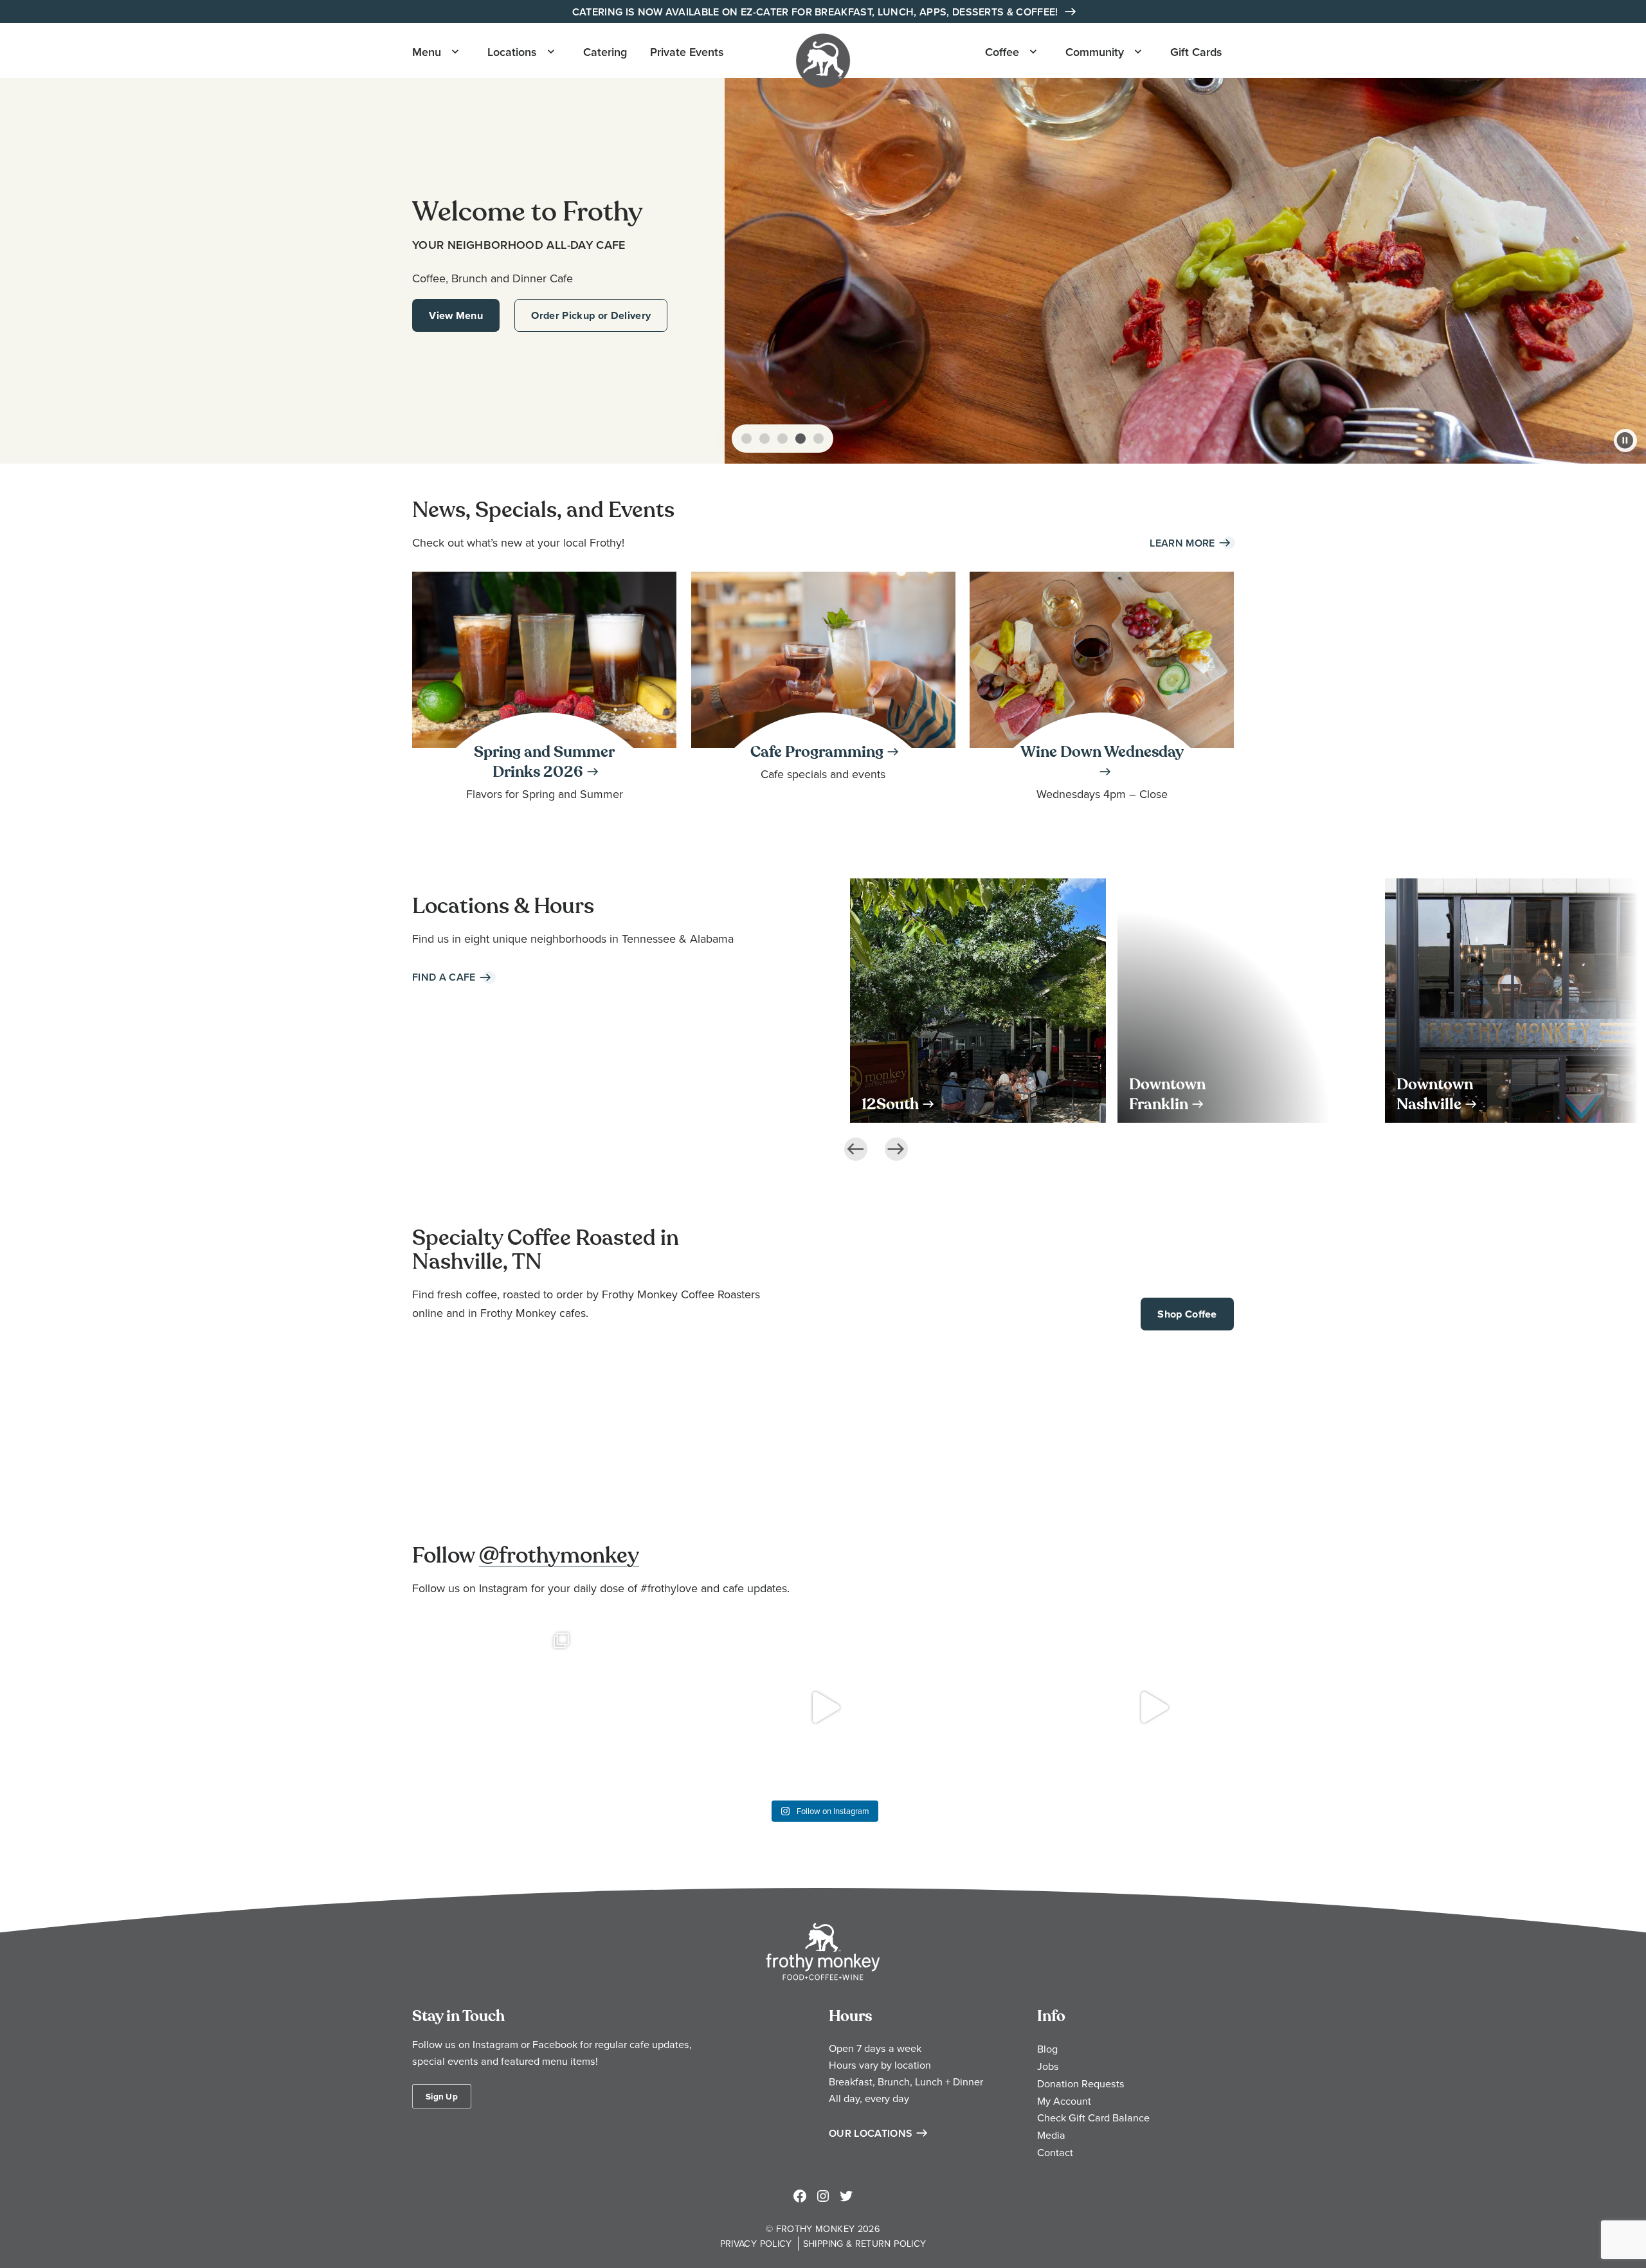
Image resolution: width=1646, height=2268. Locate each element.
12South (890, 1104)
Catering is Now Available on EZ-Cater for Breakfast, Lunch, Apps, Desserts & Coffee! (817, 12)
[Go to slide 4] (800, 439)
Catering (605, 52)
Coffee (1002, 52)
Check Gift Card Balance (1093, 2118)
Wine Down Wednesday (1102, 752)
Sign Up (442, 2096)
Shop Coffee (1187, 1314)
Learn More (1182, 543)
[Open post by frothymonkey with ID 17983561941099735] (988, 1707)
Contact (1055, 2152)
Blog (1047, 2049)
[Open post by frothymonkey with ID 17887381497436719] (659, 1707)
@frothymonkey (559, 1556)
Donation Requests (1081, 2083)
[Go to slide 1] (746, 439)
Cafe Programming (817, 752)
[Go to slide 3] (782, 439)
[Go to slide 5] (818, 439)
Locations (512, 52)
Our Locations (871, 2133)
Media (1051, 2135)
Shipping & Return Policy (865, 2243)
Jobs (1048, 2066)
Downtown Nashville (1435, 1094)
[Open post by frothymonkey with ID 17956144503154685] (823, 1707)
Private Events (687, 52)
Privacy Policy (756, 2243)
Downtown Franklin (1167, 1094)
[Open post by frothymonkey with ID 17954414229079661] (494, 1707)
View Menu (456, 315)
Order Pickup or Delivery (591, 315)
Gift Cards (1196, 52)
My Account (1064, 2101)
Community (1095, 52)
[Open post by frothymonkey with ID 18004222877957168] (1152, 1707)
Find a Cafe (444, 977)
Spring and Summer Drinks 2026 (544, 762)
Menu (427, 52)
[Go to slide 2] (764, 439)
